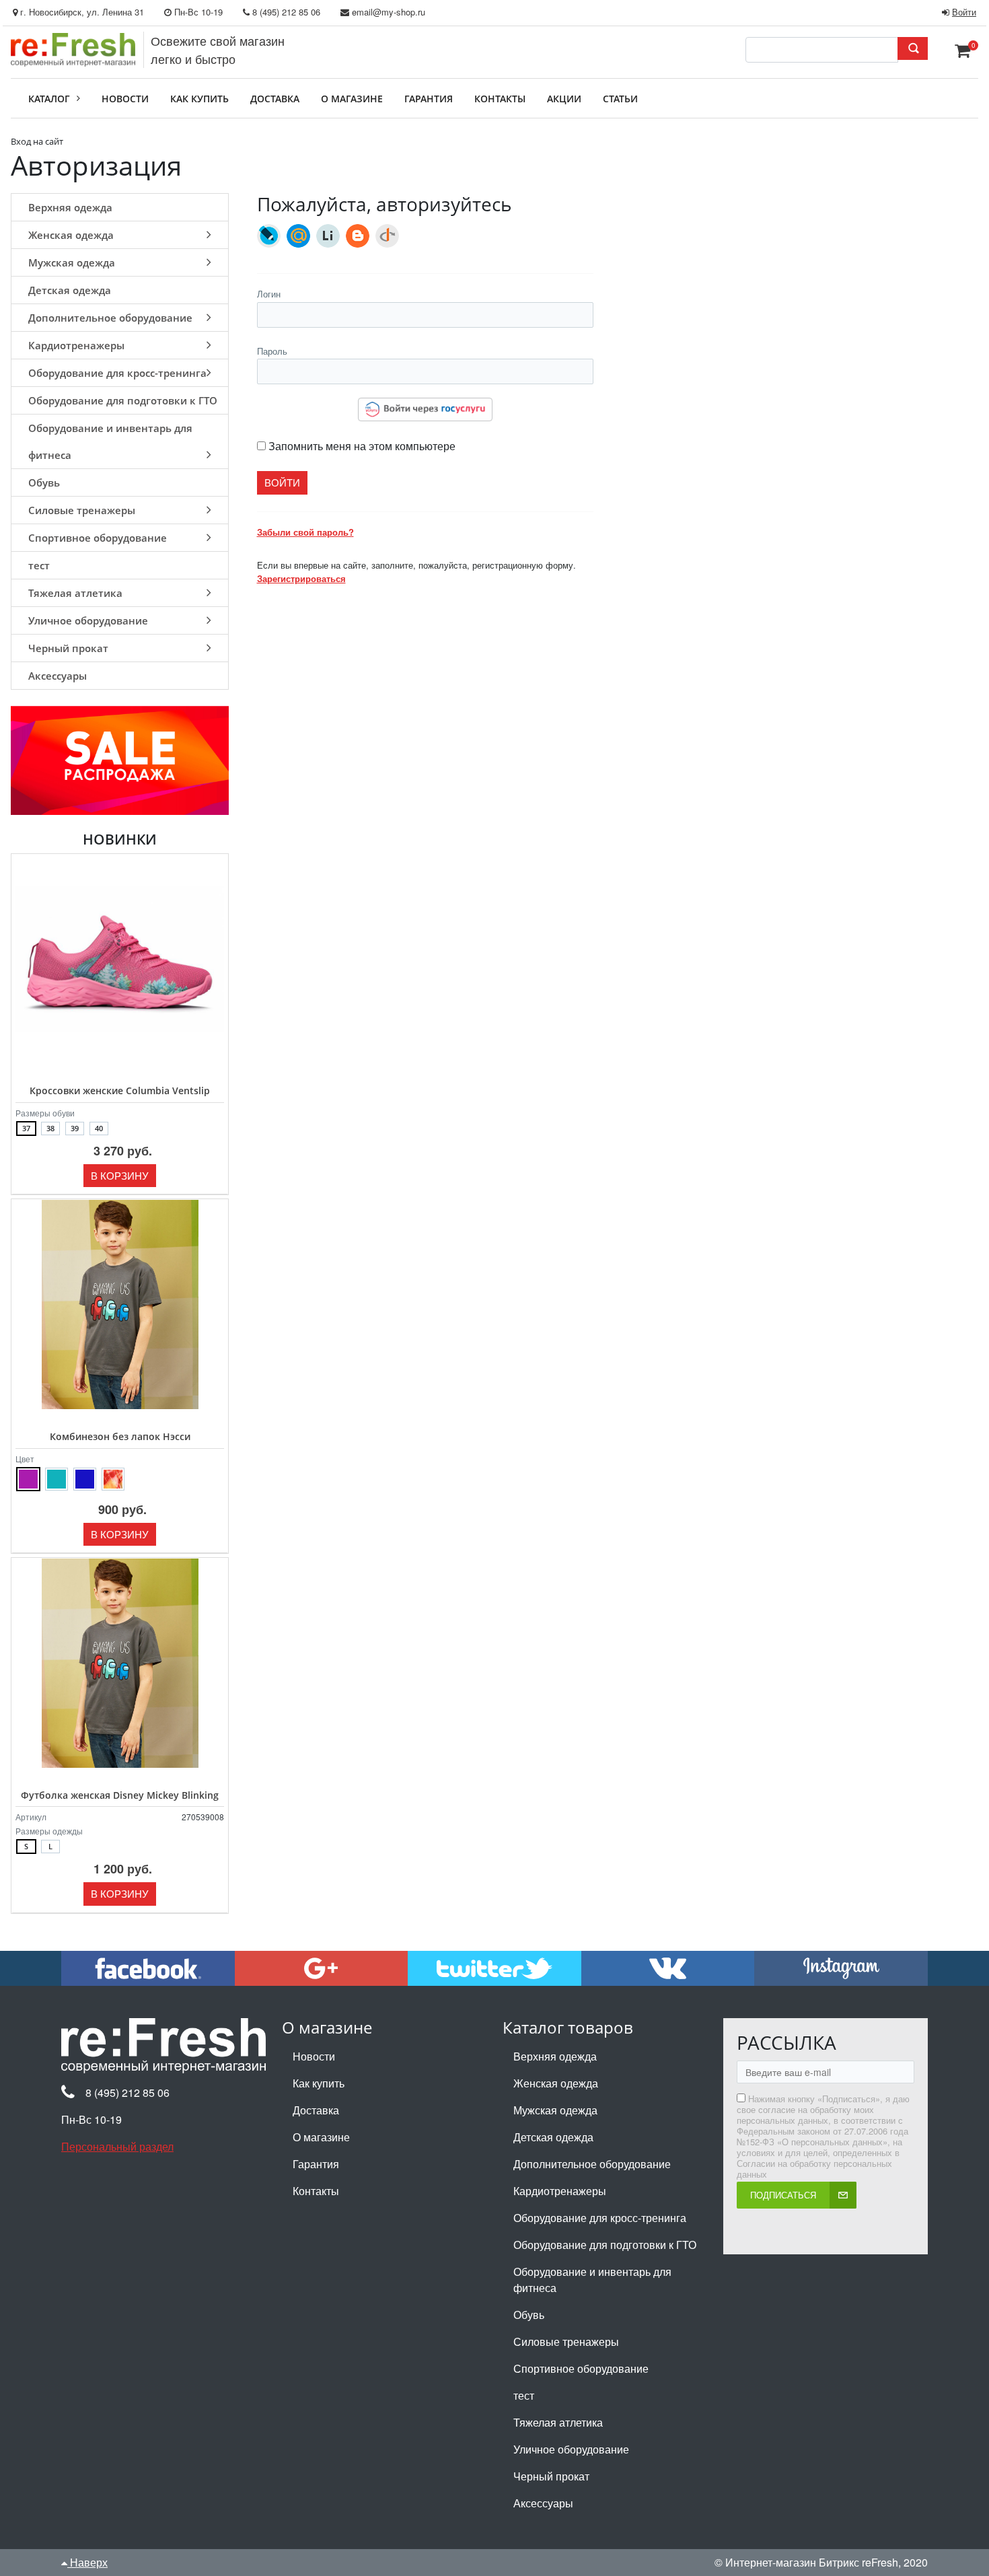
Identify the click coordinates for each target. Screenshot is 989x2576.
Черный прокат (68, 648)
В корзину (120, 1175)
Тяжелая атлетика (75, 593)
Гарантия (316, 2164)
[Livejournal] (269, 236)
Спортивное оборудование (98, 538)
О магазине (321, 2137)
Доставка (316, 2110)
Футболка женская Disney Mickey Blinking (120, 1795)
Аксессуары (58, 676)
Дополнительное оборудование (110, 318)
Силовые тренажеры (82, 510)
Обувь (44, 482)
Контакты (316, 2191)
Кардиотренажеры (76, 345)
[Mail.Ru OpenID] (298, 236)
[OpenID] (387, 236)
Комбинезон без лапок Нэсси (120, 1436)
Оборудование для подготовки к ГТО (123, 400)
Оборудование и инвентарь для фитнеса (110, 441)
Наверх (87, 2562)
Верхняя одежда (70, 207)
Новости (314, 2056)
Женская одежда (71, 235)
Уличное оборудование (88, 620)
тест (39, 565)
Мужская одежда (72, 262)
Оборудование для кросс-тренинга (117, 373)
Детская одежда (70, 290)
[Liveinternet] (328, 236)
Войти (964, 12)
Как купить (319, 2083)
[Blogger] (358, 236)
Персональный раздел (117, 2146)
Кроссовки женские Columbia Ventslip (120, 1090)
